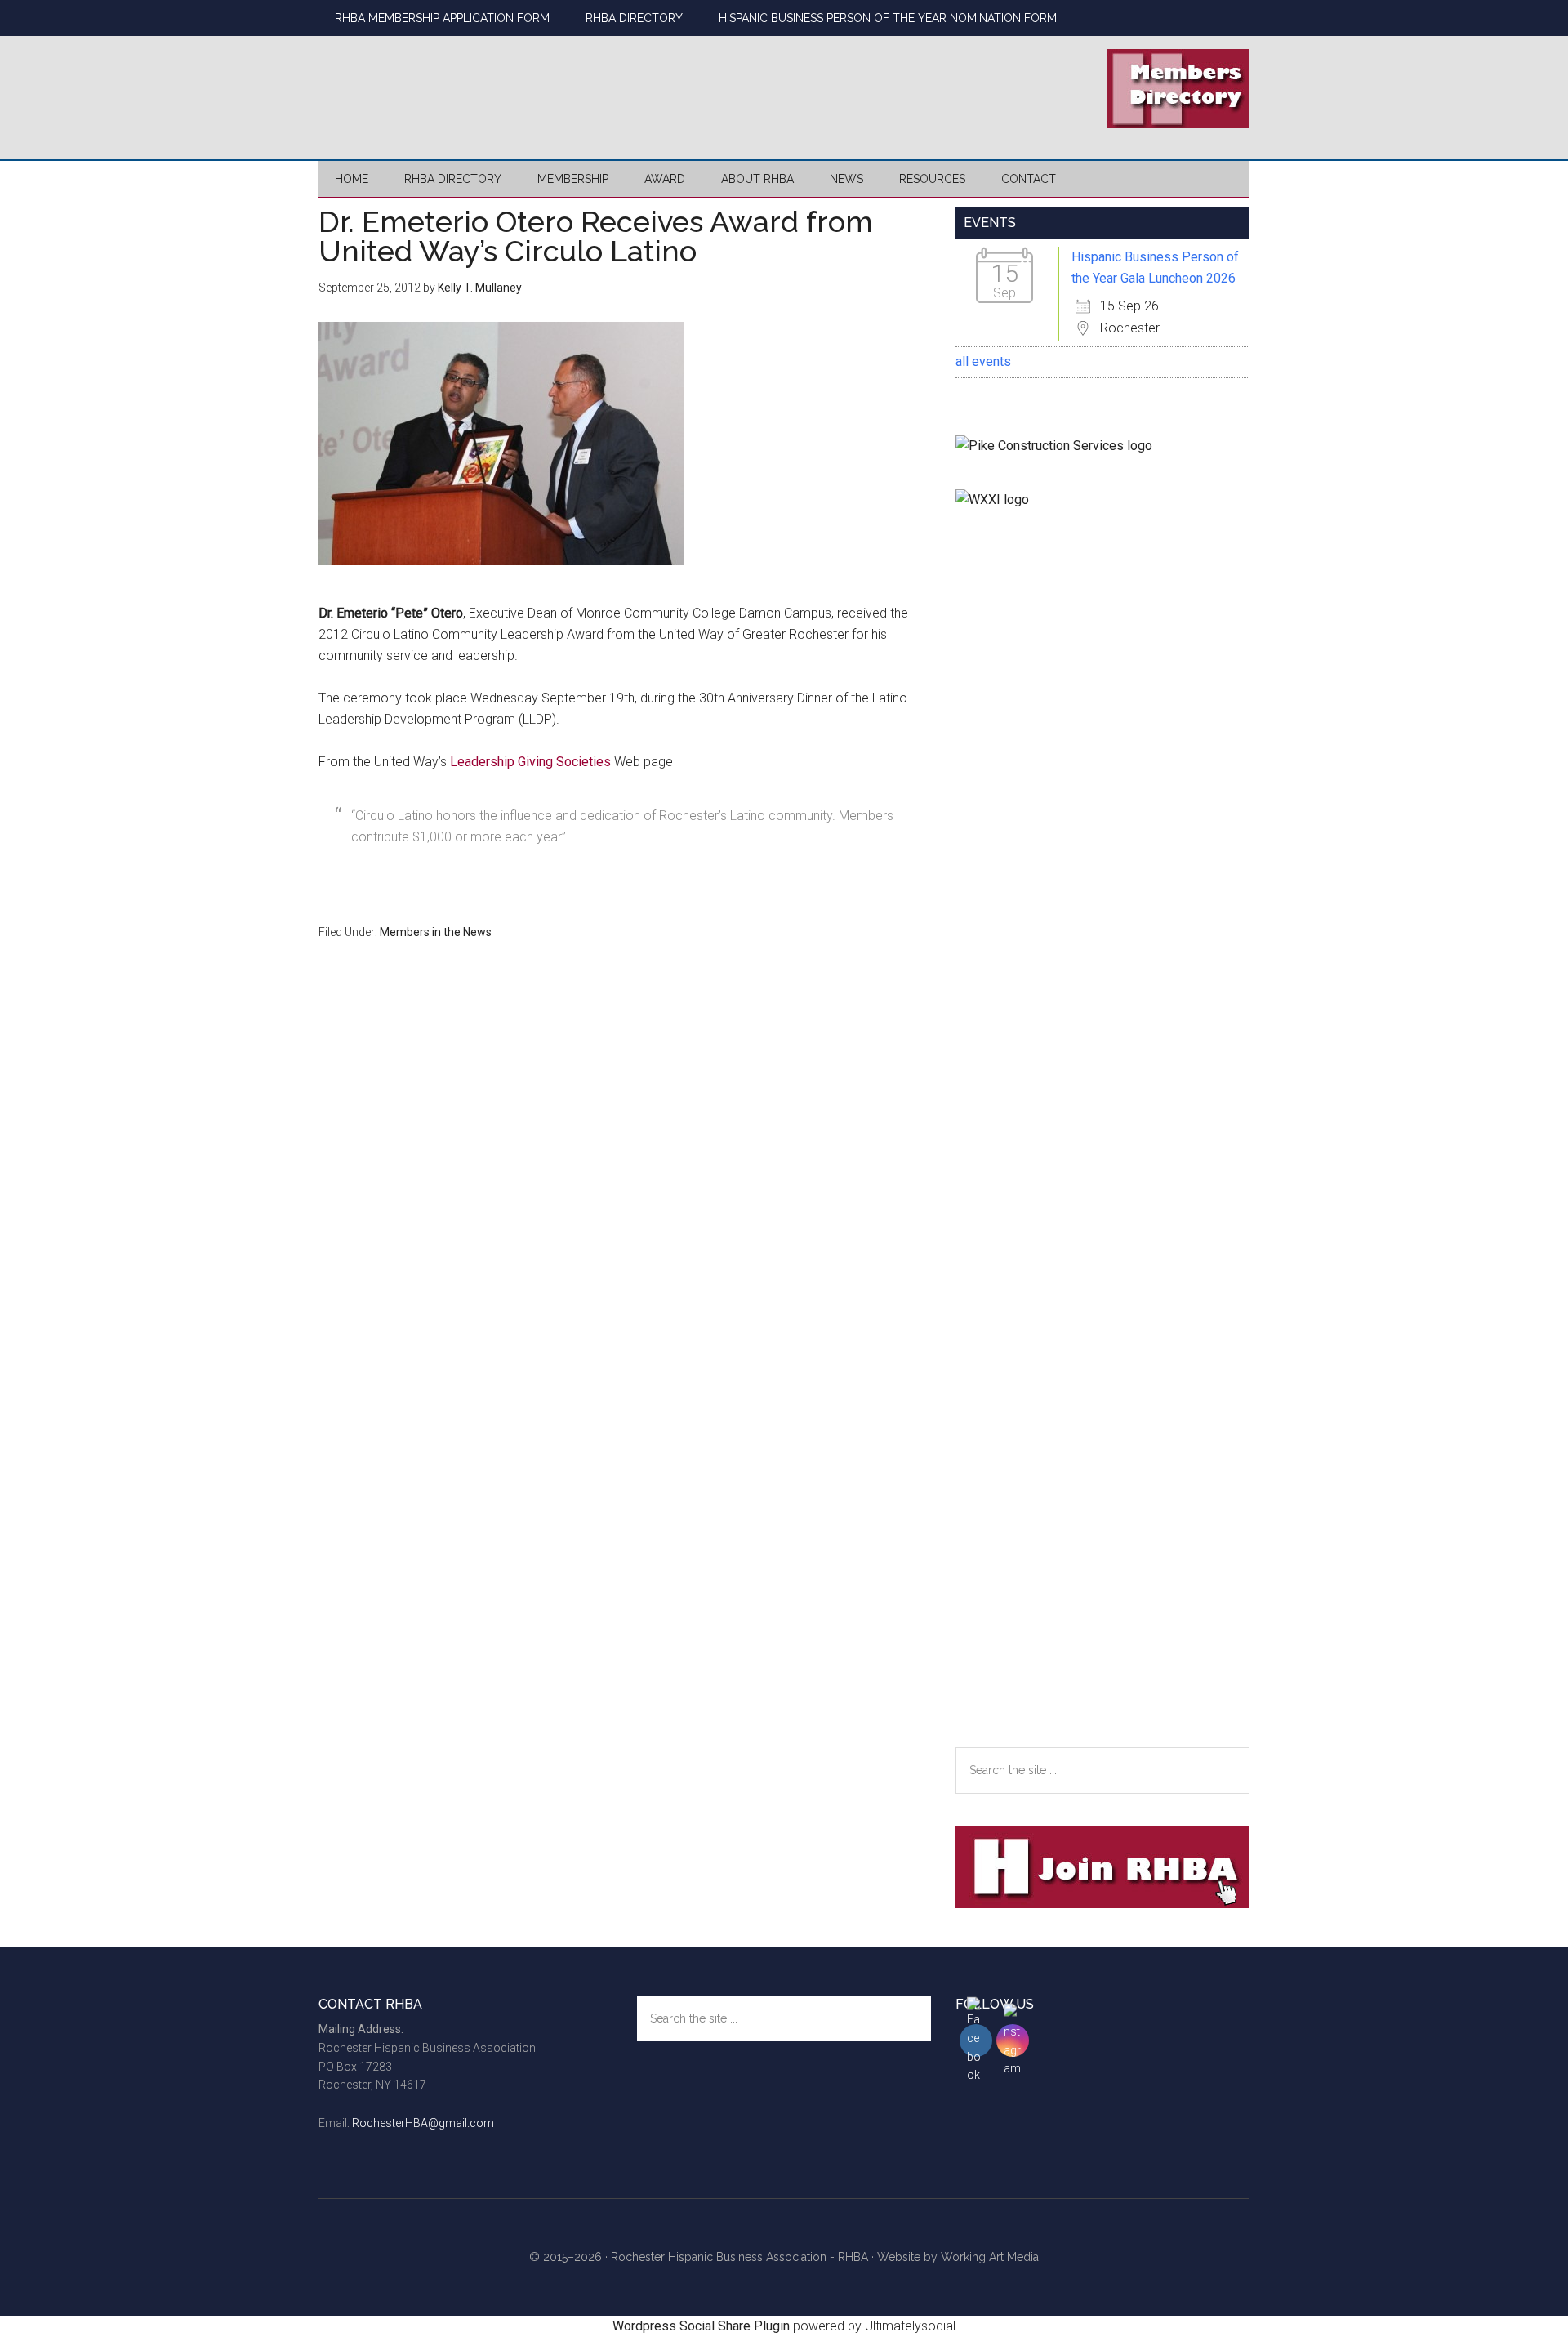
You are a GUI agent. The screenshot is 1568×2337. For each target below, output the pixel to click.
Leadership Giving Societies (530, 762)
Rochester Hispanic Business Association (474, 86)
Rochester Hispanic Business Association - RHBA (739, 2257)
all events (983, 361)
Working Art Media (990, 2257)
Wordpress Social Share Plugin (703, 2326)
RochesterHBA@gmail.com (423, 2123)
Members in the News (436, 932)
